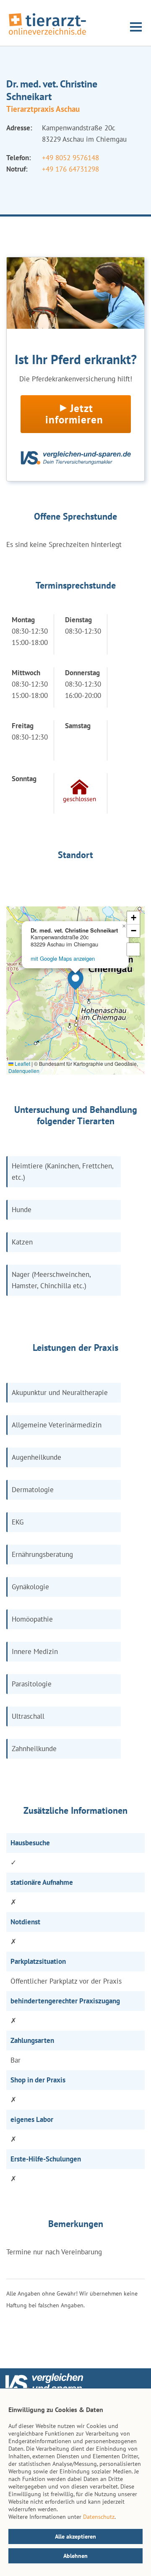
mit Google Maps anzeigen (63, 958)
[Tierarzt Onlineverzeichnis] (47, 35)
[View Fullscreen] (133, 949)
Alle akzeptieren (75, 2536)
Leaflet (22, 1063)
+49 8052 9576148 (70, 158)
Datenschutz (99, 2517)
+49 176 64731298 (70, 169)
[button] (75, 980)
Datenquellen (24, 1071)
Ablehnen (75, 2556)
